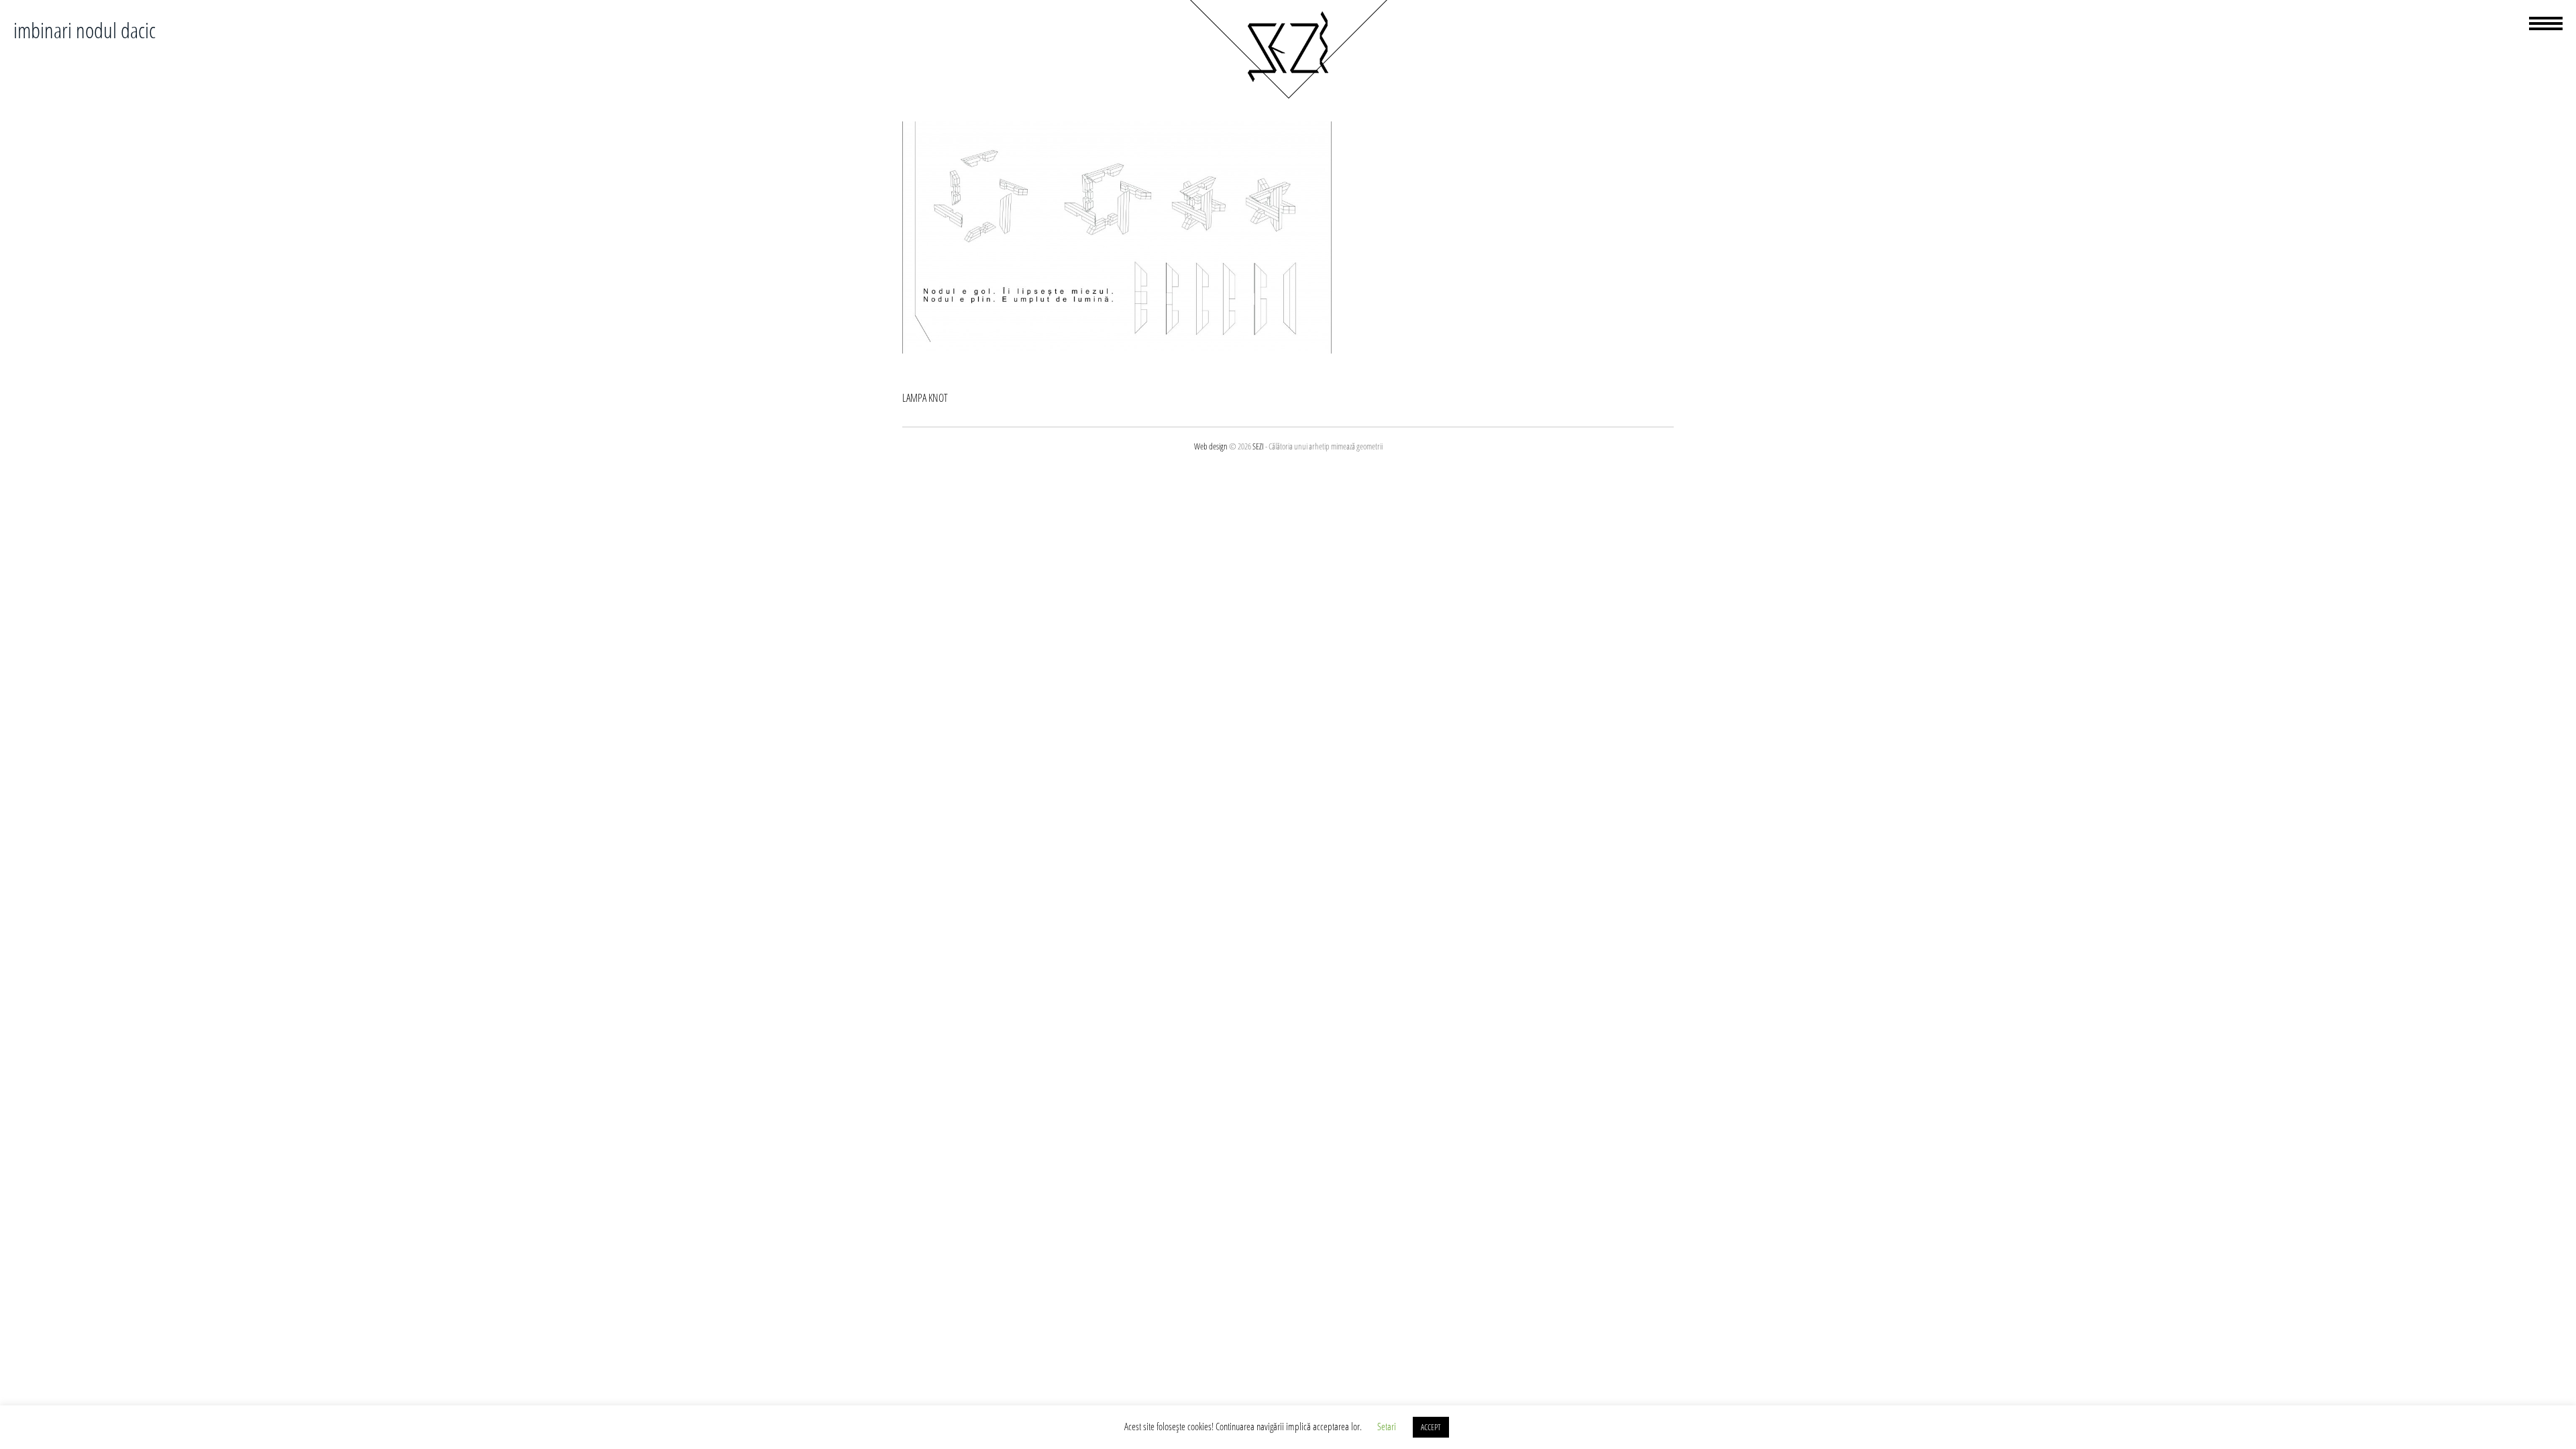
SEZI (1258, 446)
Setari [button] (1387, 1426)
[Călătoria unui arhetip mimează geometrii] (1288, 97)
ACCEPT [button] (1431, 1427)
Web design (1211, 446)
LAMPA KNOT (925, 398)
